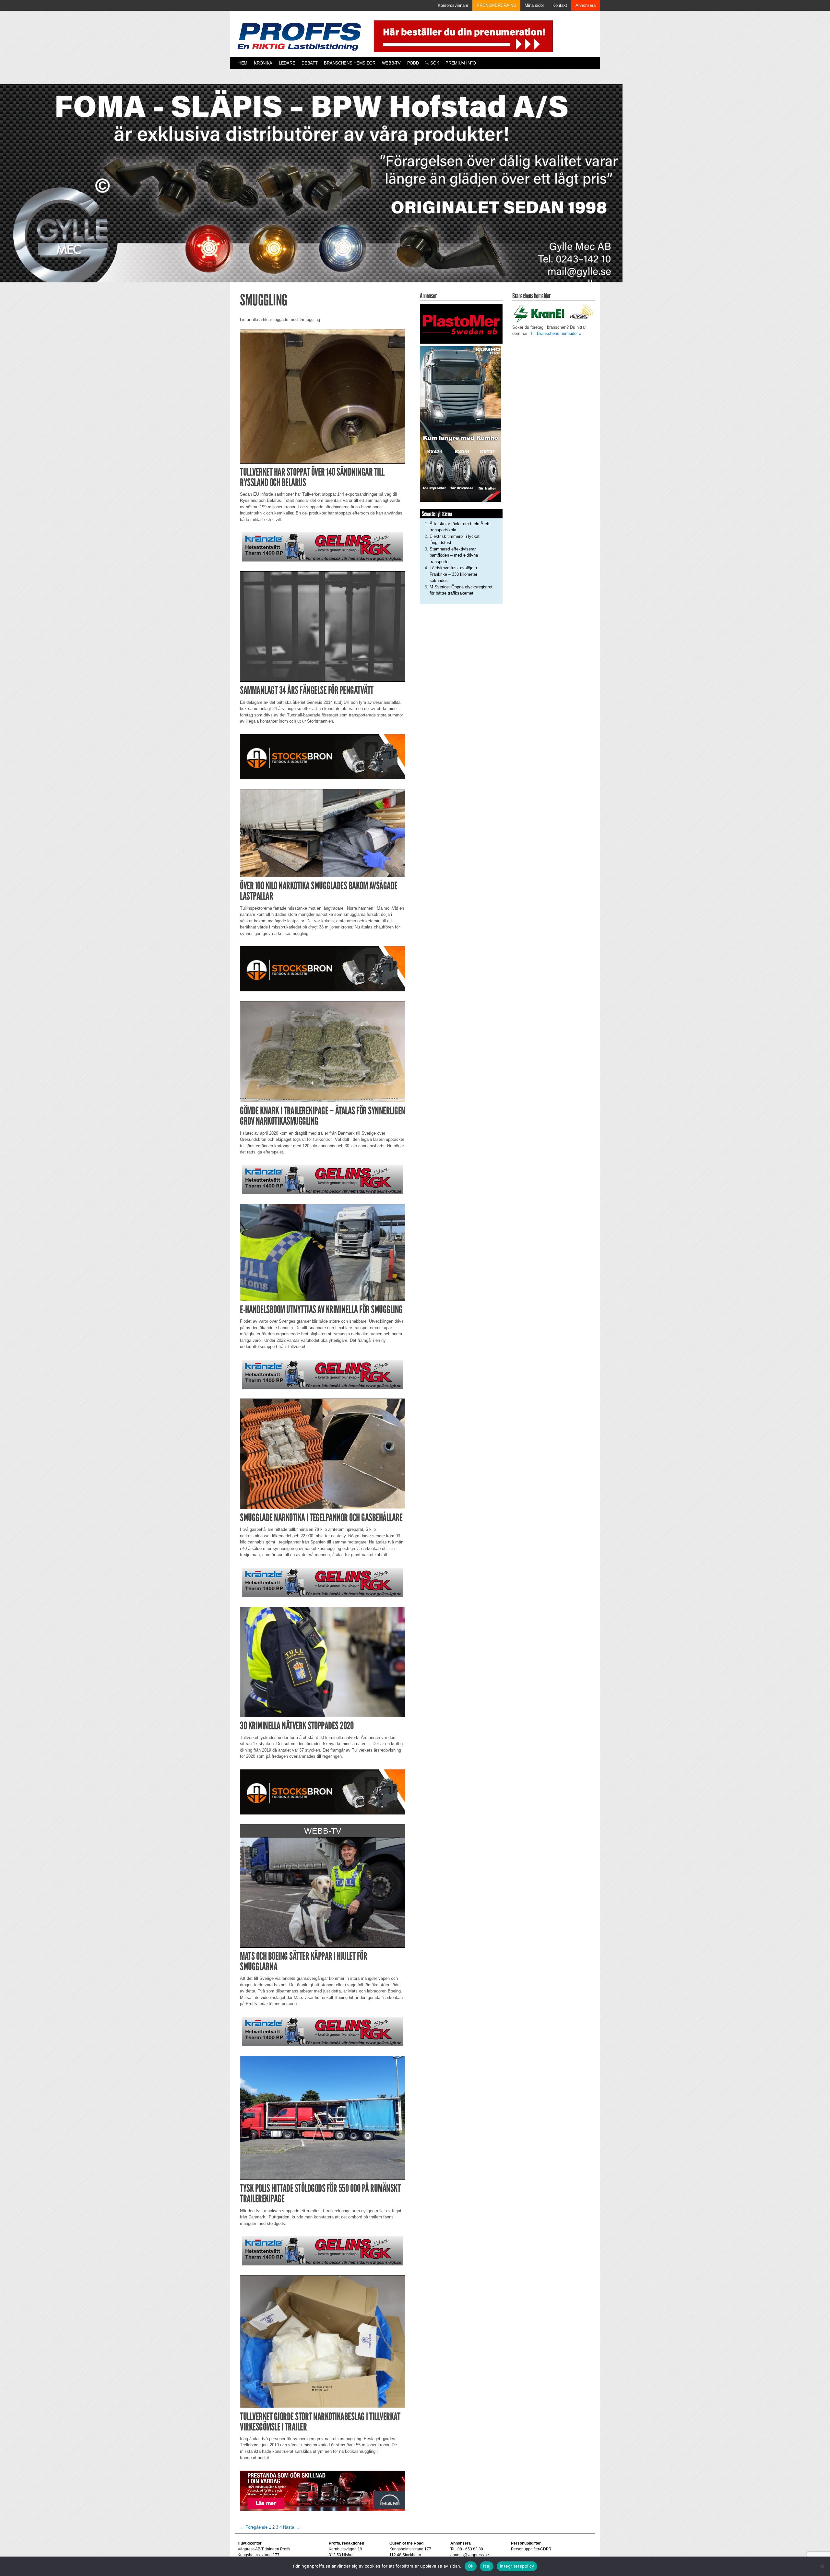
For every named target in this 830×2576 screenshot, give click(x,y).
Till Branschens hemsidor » (556, 333)
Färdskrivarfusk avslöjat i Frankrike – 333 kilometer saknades (453, 574)
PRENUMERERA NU (496, 5)
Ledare (287, 63)
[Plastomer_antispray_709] (461, 324)
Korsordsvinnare (453, 5)
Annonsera (586, 5)
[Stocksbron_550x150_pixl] (323, 756)
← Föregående (254, 2527)
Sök (434, 63)
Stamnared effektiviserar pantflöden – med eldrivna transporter (454, 555)
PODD (413, 63)
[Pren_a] (462, 36)
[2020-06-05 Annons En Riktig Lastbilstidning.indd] (323, 547)
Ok (471, 2566)
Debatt (309, 63)
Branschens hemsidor (350, 63)
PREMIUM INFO (461, 63)
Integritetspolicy (517, 2566)
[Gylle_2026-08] (311, 191)
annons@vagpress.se (470, 2555)
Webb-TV (391, 63)
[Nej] (822, 2566)
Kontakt (560, 5)
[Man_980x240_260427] (323, 2491)
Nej (487, 2566)
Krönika (263, 63)
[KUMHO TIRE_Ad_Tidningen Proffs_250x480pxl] (460, 424)
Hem (243, 63)
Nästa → (291, 2527)
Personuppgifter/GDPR (531, 2549)
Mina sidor (534, 5)
